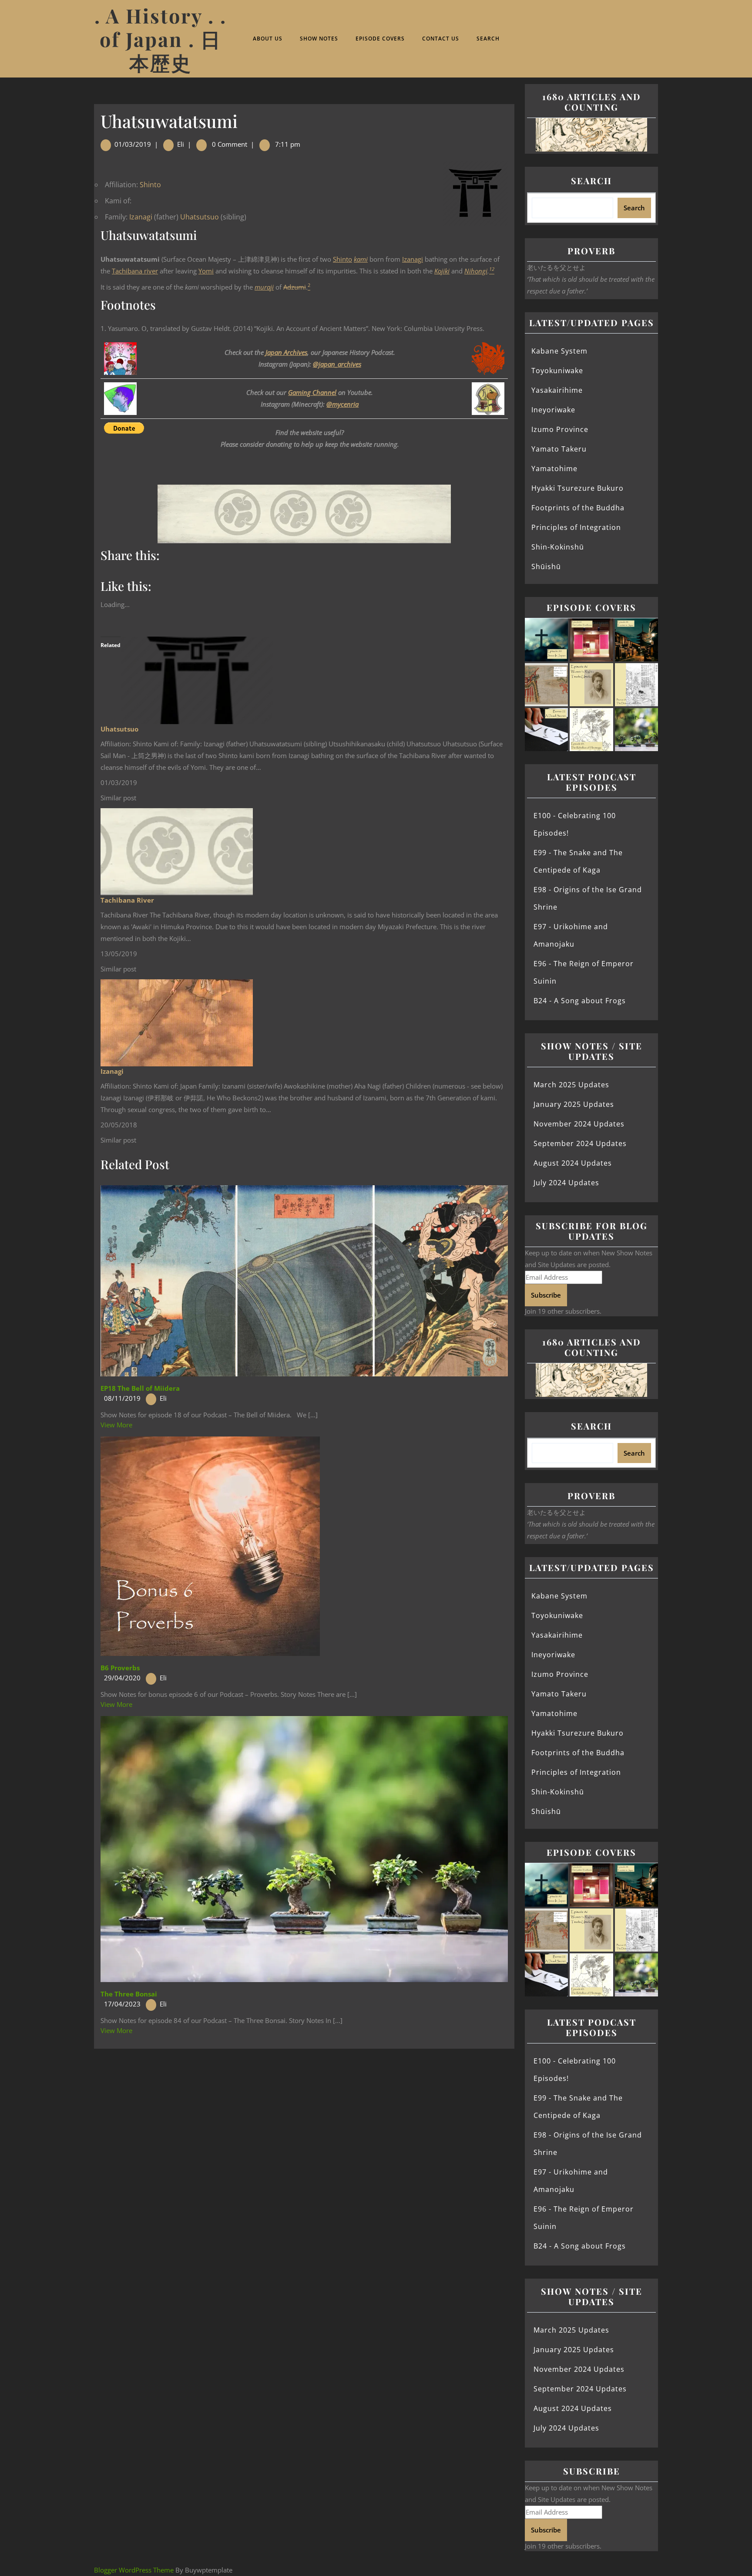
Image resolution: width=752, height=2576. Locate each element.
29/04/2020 (122, 1678)
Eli (181, 144)
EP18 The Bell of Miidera (140, 1388)
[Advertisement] (304, 2113)
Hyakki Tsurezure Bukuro (577, 488)
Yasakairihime (557, 390)
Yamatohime (554, 469)
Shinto (150, 185)
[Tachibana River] (177, 851)
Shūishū (546, 566)
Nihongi (476, 271)
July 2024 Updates (566, 1183)
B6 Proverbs (120, 1668)
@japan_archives (337, 364)
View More (116, 1425)
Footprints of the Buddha (578, 508)
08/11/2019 (122, 1398)
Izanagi (141, 217)
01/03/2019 (133, 144)
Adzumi (295, 287)
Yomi (206, 271)
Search (488, 39)
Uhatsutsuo (200, 217)
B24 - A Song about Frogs (580, 1001)
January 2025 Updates (574, 1104)
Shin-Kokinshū (558, 547)
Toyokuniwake (557, 371)
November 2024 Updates (579, 1124)
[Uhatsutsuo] (197, 680)
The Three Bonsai (129, 1994)
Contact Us (441, 39)
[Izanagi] (177, 1022)
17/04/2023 (122, 2004)
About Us (268, 39)
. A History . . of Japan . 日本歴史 (161, 39)
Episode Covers (380, 39)
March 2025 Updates (571, 1085)
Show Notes (319, 39)
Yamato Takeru (559, 449)
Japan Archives (286, 352)
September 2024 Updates (580, 1143)
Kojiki (442, 271)
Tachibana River (127, 900)
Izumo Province (560, 429)
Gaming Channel (312, 392)
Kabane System (559, 351)
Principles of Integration (576, 527)
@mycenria (342, 404)
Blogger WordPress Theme (134, 2570)
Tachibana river (135, 271)
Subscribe (546, 1295)
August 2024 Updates (573, 1163)
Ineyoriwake (553, 410)
